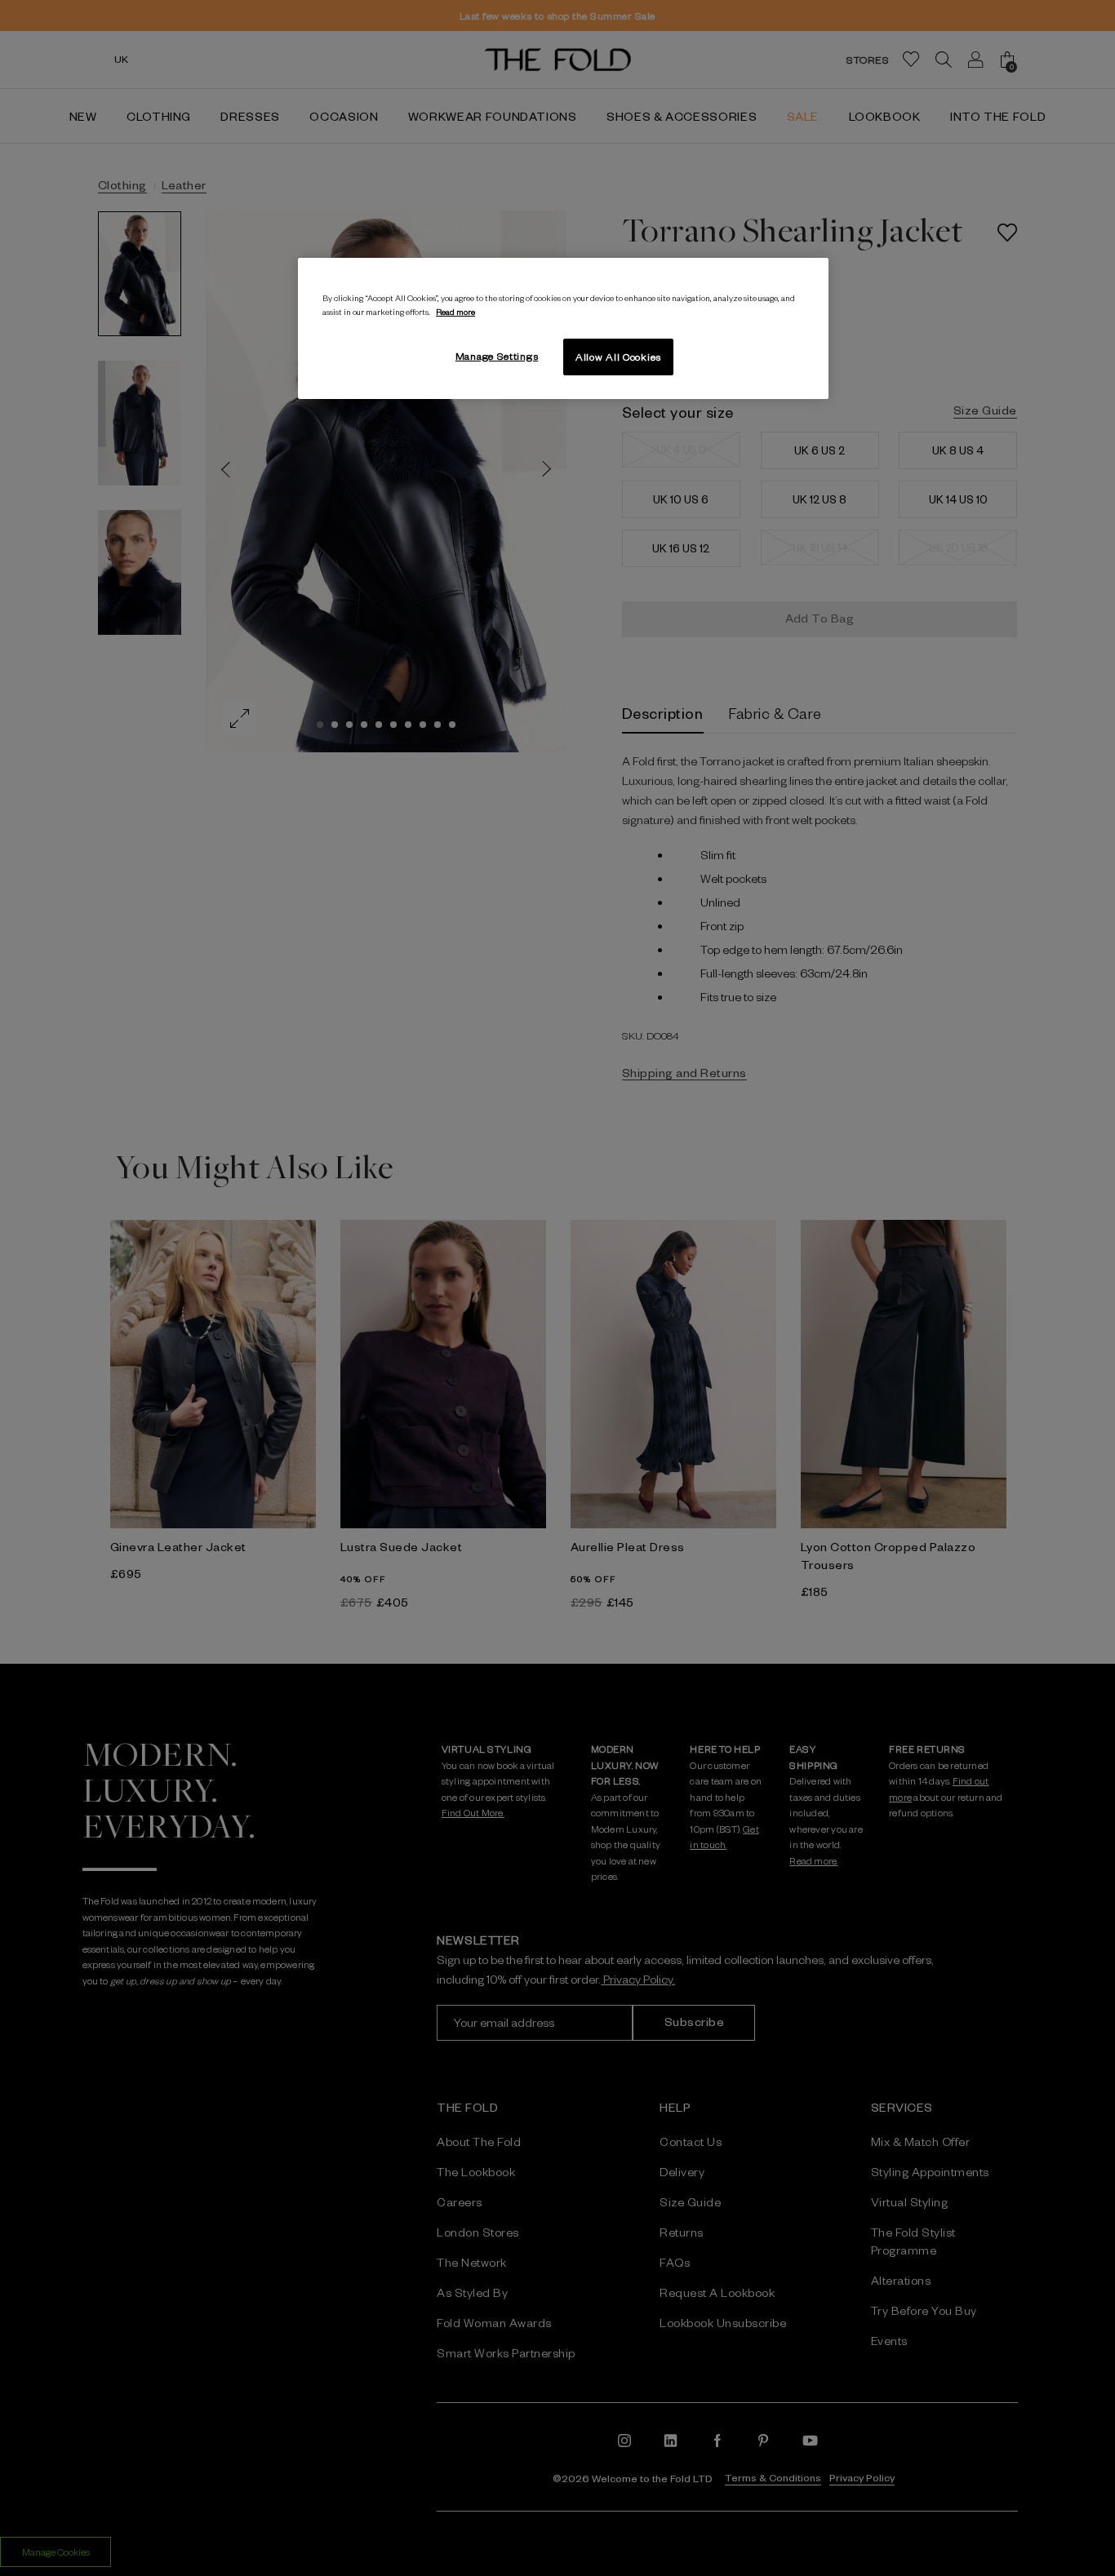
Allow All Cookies (618, 357)
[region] (563, 329)
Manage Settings (497, 356)
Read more (455, 311)
